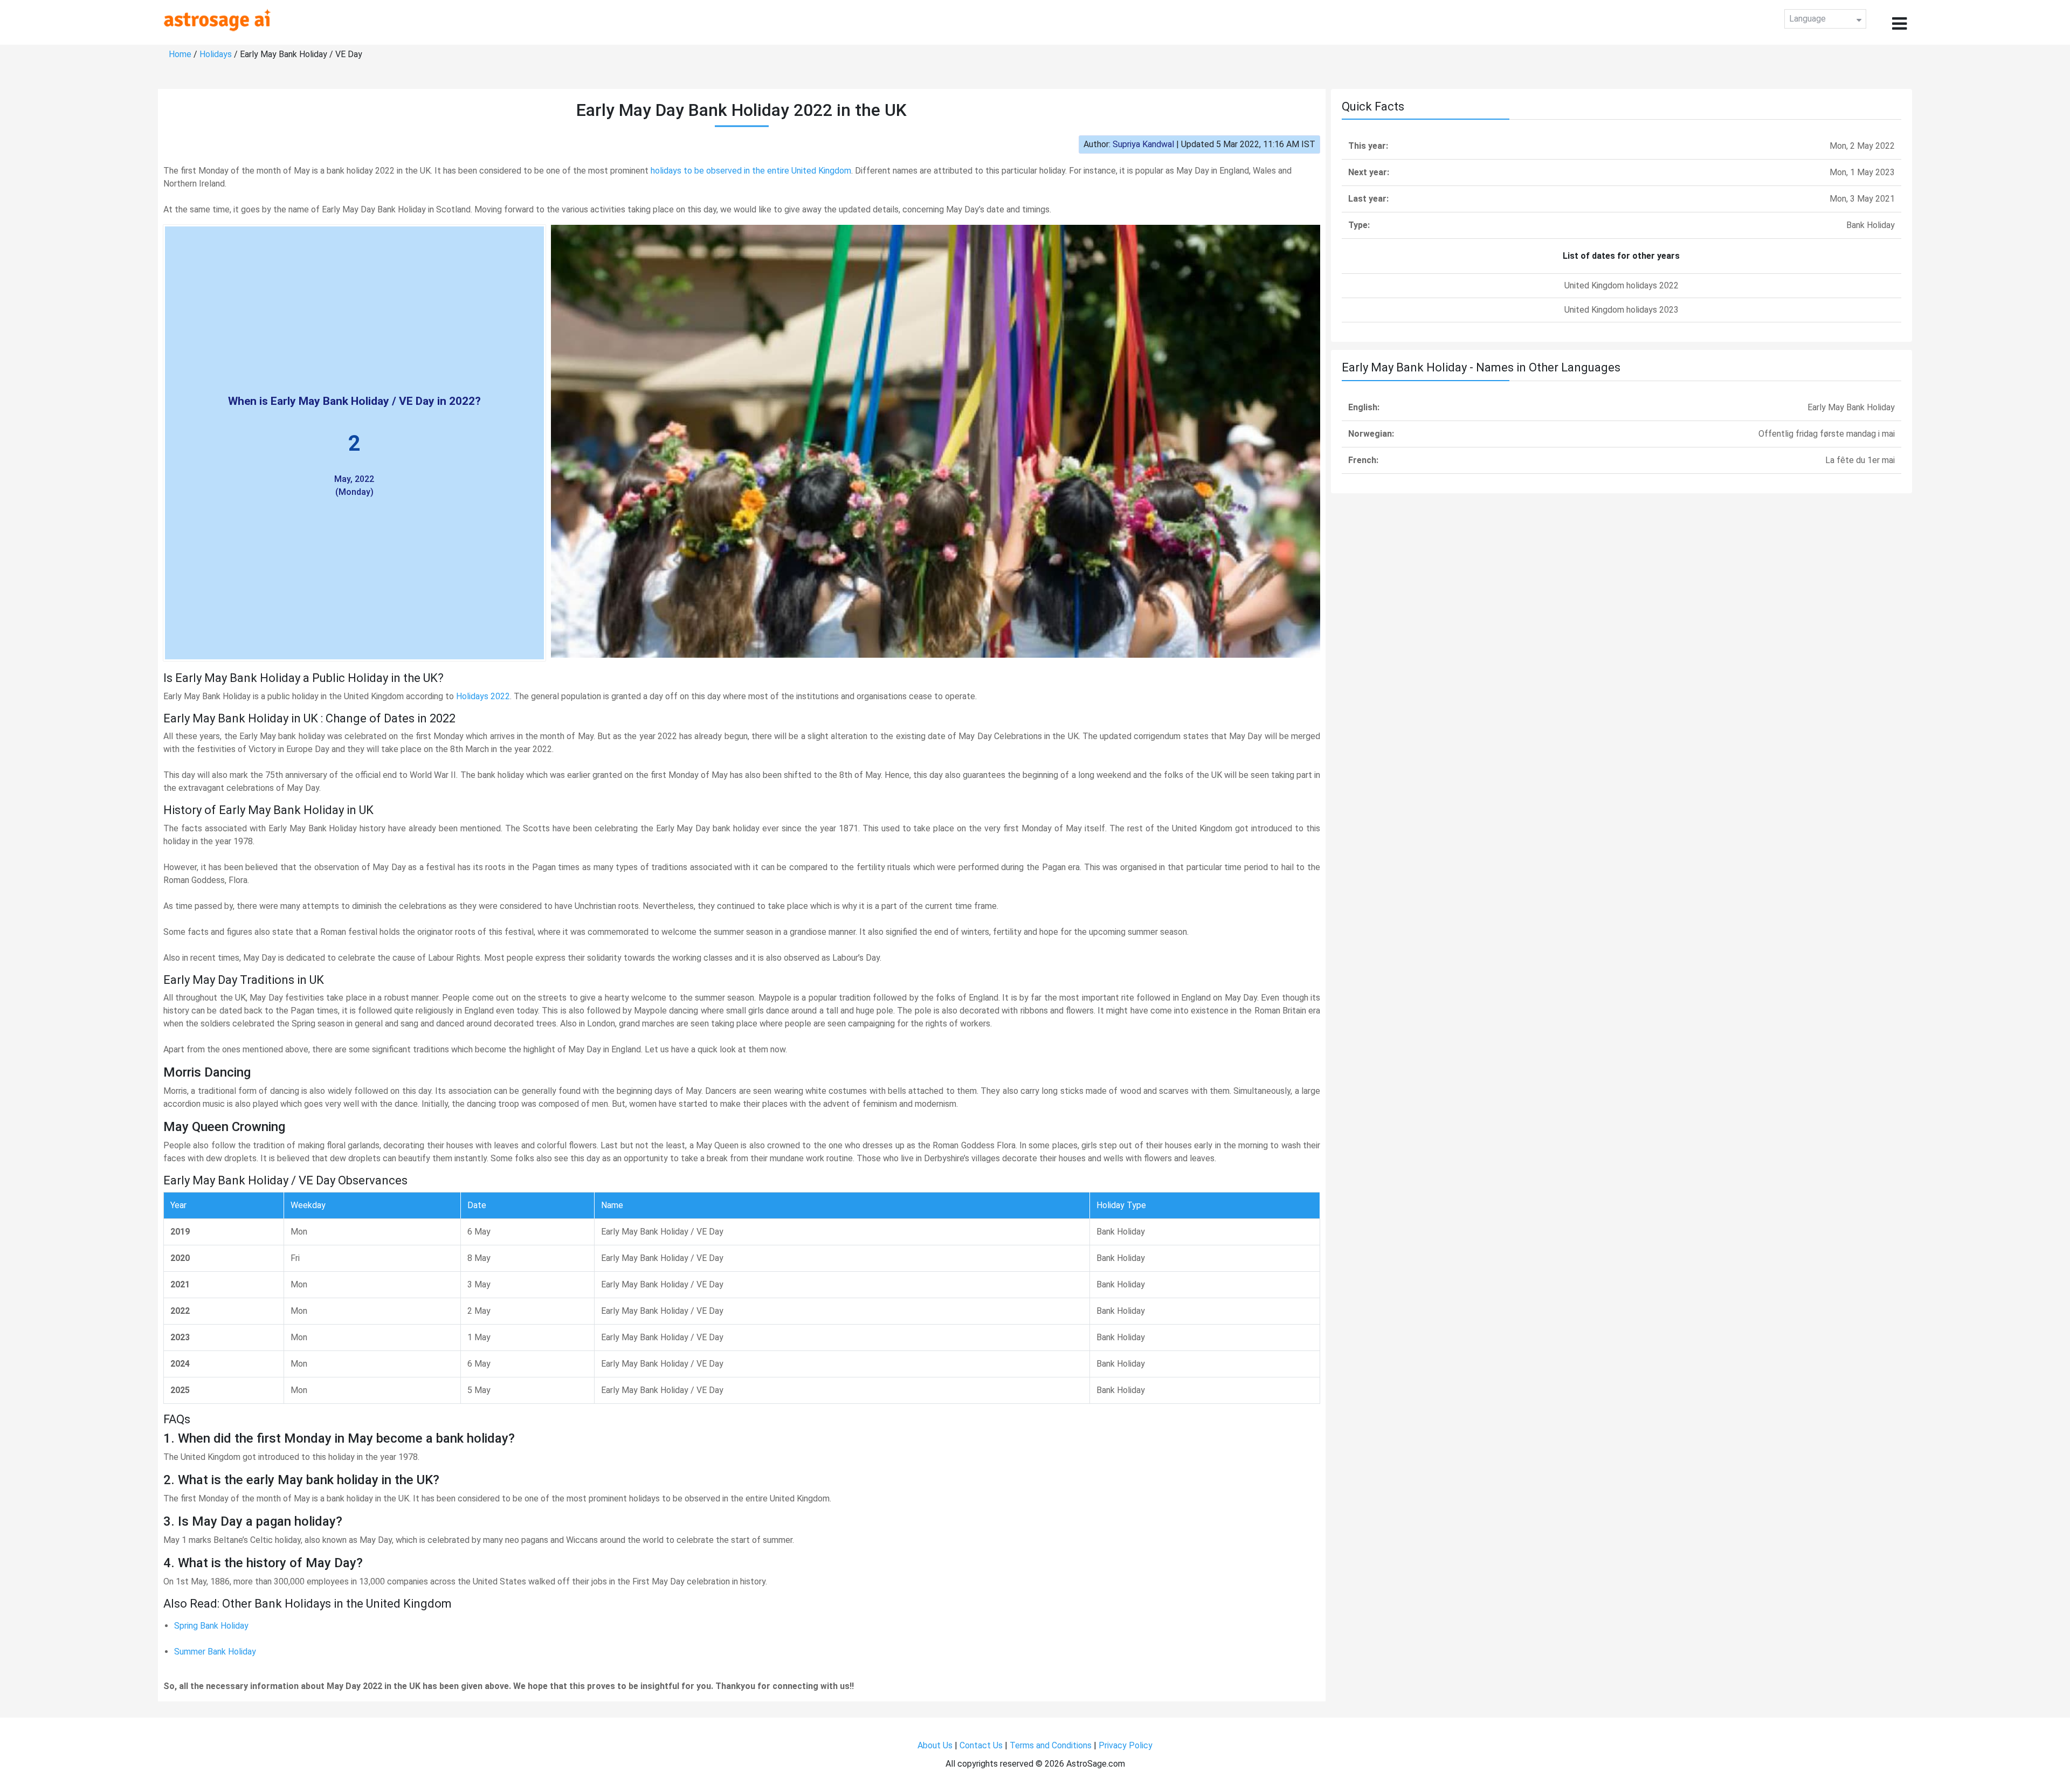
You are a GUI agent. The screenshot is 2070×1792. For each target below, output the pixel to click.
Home (180, 54)
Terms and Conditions (1051, 1745)
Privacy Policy (1126, 1745)
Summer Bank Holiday (215, 1652)
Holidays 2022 (483, 696)
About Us (935, 1745)
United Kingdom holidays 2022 (1621, 285)
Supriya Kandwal (1143, 144)
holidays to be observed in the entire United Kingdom (751, 171)
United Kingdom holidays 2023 (1621, 310)
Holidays (216, 54)
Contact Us (981, 1745)
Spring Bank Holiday (211, 1626)
